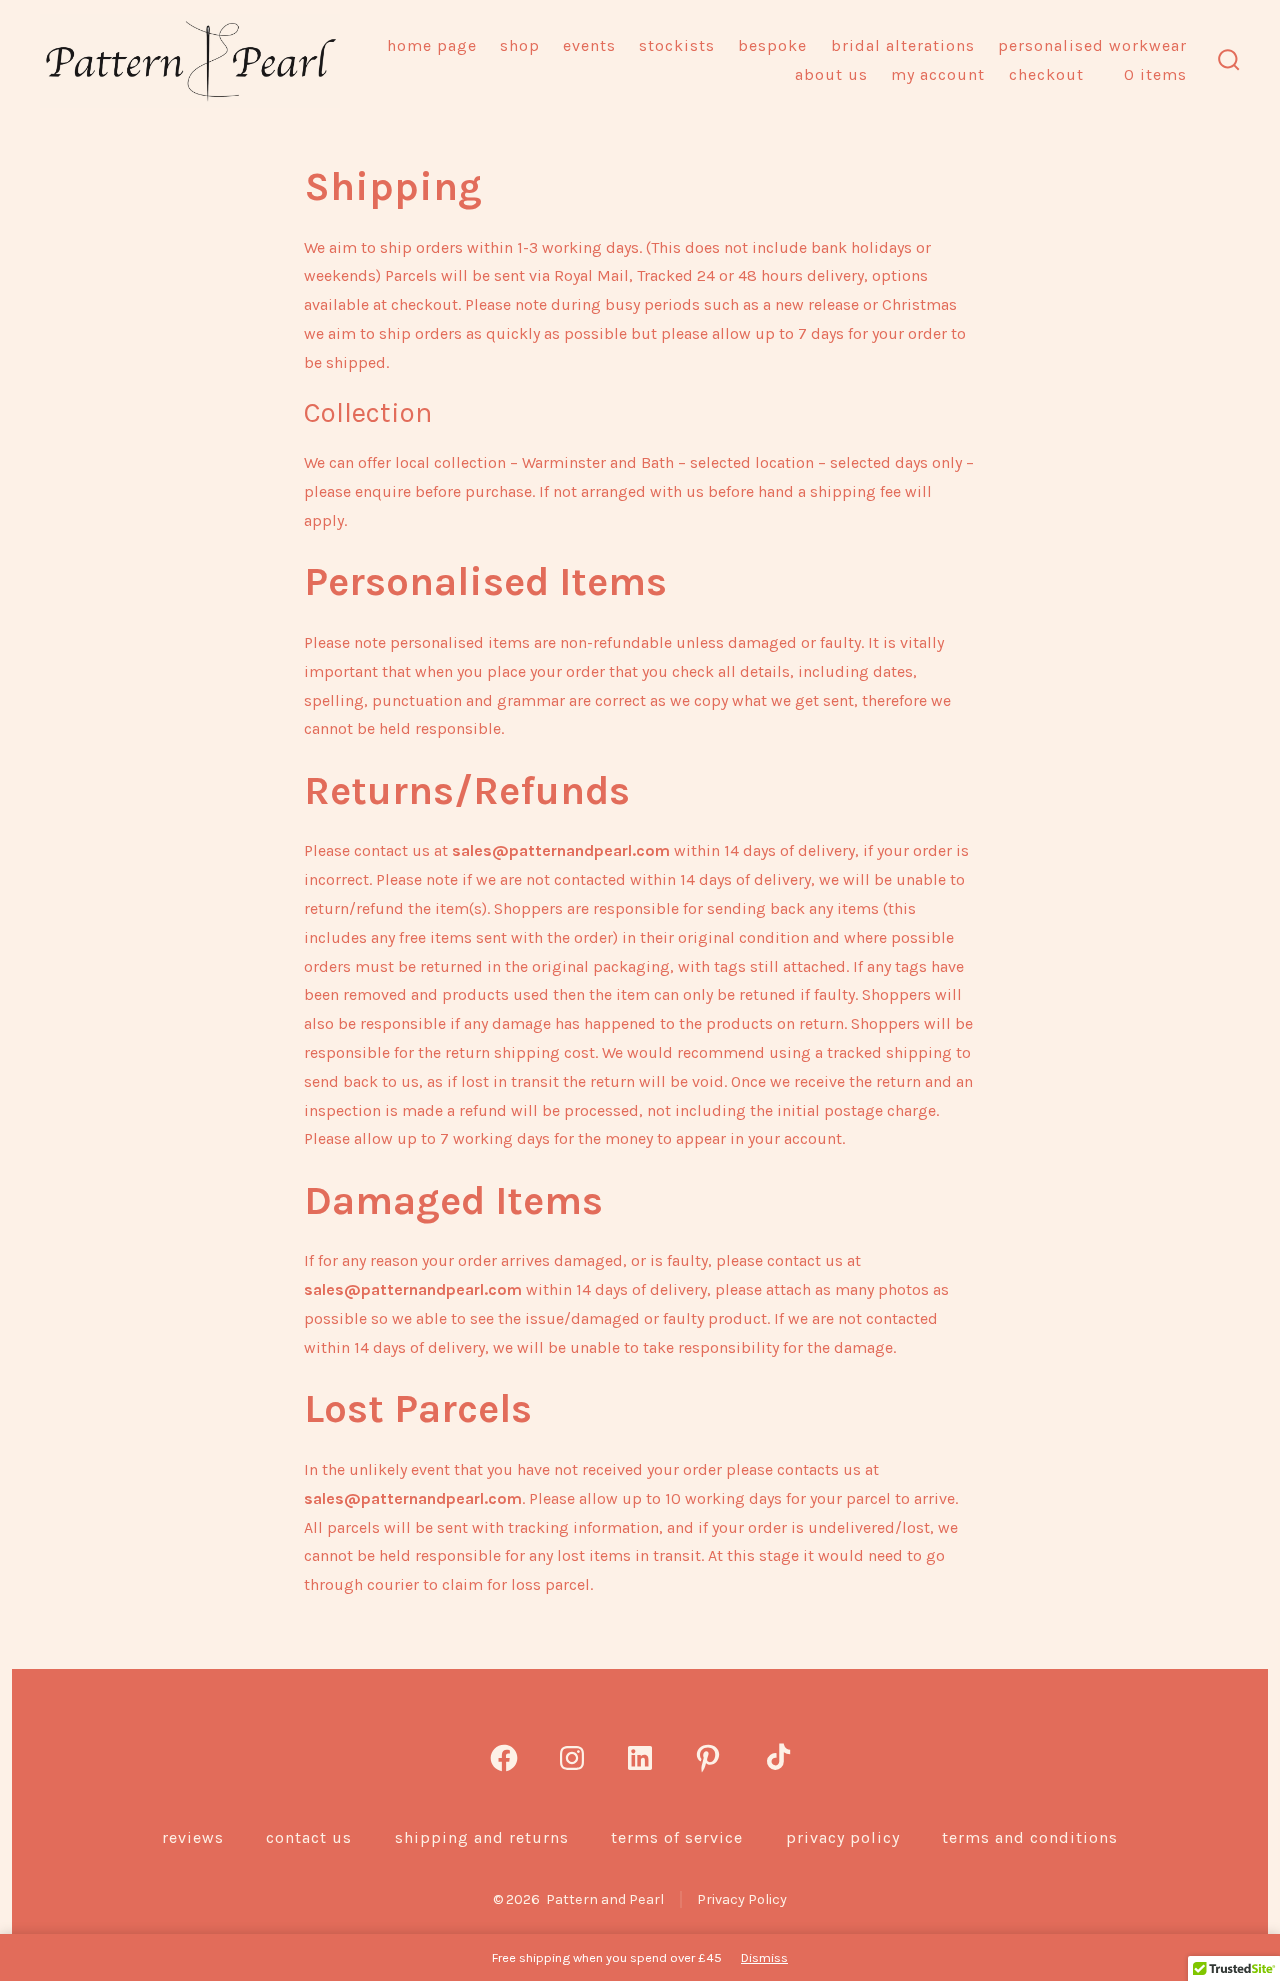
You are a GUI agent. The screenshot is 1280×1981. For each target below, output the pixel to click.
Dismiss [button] (764, 1957)
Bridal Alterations (903, 45)
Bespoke (772, 45)
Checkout (1046, 74)
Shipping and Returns (482, 1837)
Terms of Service (677, 1837)
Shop (520, 45)
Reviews (193, 1837)
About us (831, 74)
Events (589, 45)
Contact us (309, 1837)
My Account (938, 74)
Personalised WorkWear (1092, 45)
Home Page (432, 45)
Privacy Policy (843, 1837)
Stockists (677, 45)
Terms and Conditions (1030, 1837)
